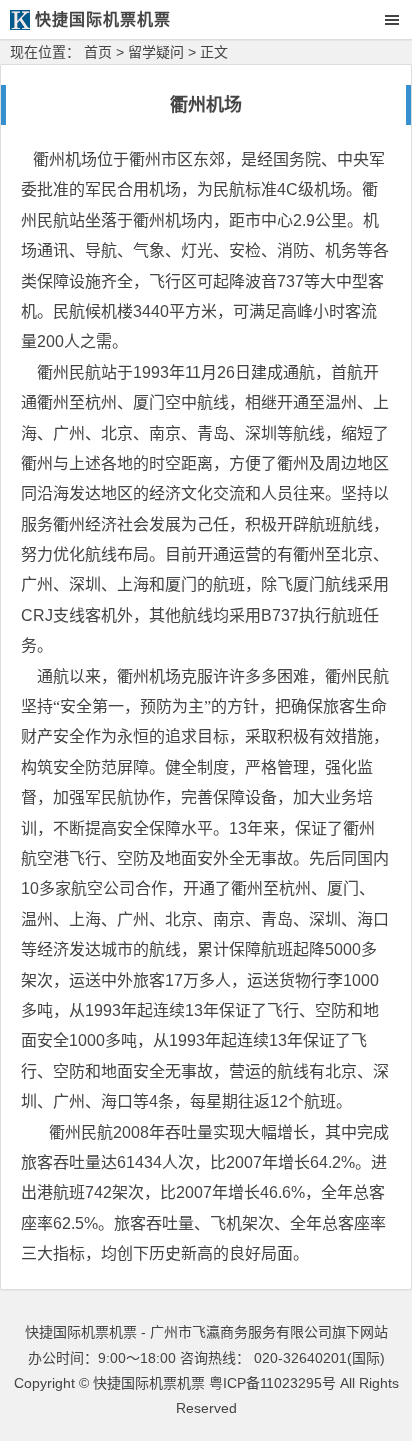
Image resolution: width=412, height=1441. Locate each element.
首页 (98, 52)
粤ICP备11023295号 (272, 1383)
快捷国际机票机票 (149, 1383)
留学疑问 (156, 52)
